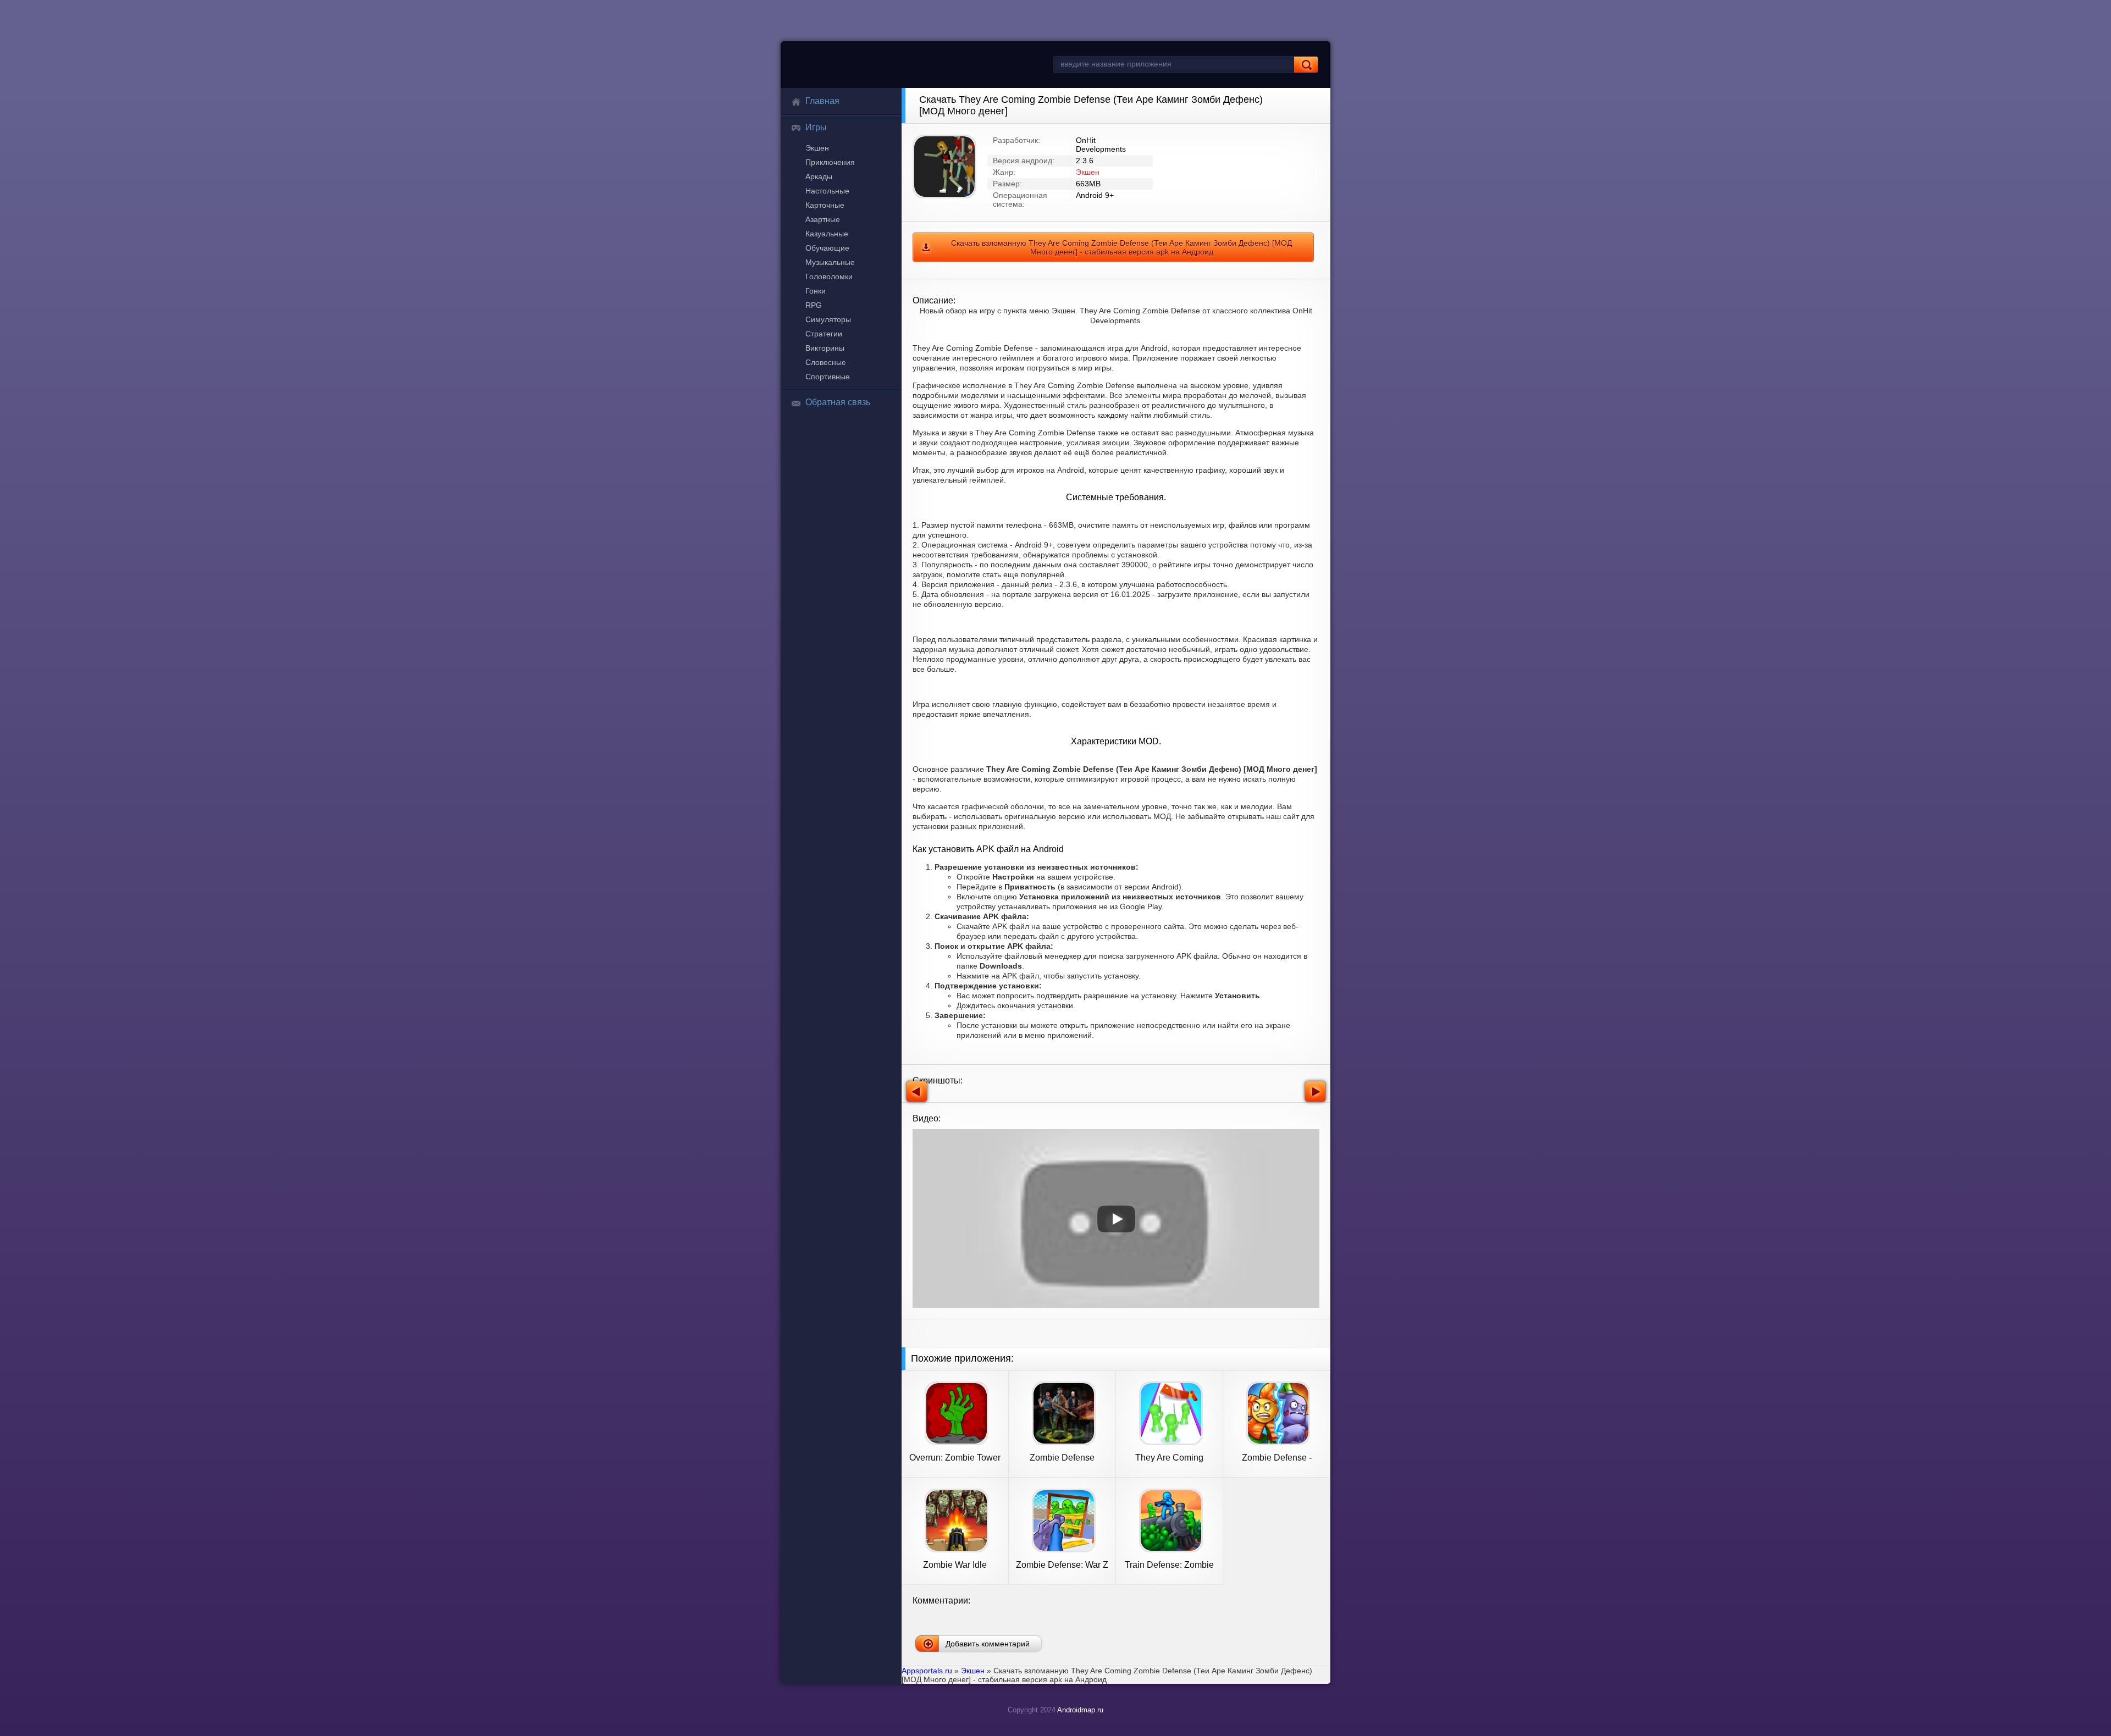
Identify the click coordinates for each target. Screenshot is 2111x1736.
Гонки (816, 291)
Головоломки (829, 277)
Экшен (817, 148)
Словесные (826, 362)
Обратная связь (838, 402)
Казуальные (827, 234)
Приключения (830, 162)
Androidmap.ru (1080, 1710)
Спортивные (828, 377)
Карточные (825, 205)
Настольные (827, 191)
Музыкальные (830, 262)
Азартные (823, 219)
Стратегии (824, 334)
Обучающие (827, 248)
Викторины (825, 348)
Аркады (819, 176)
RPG (814, 305)
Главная (822, 101)
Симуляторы (828, 319)
